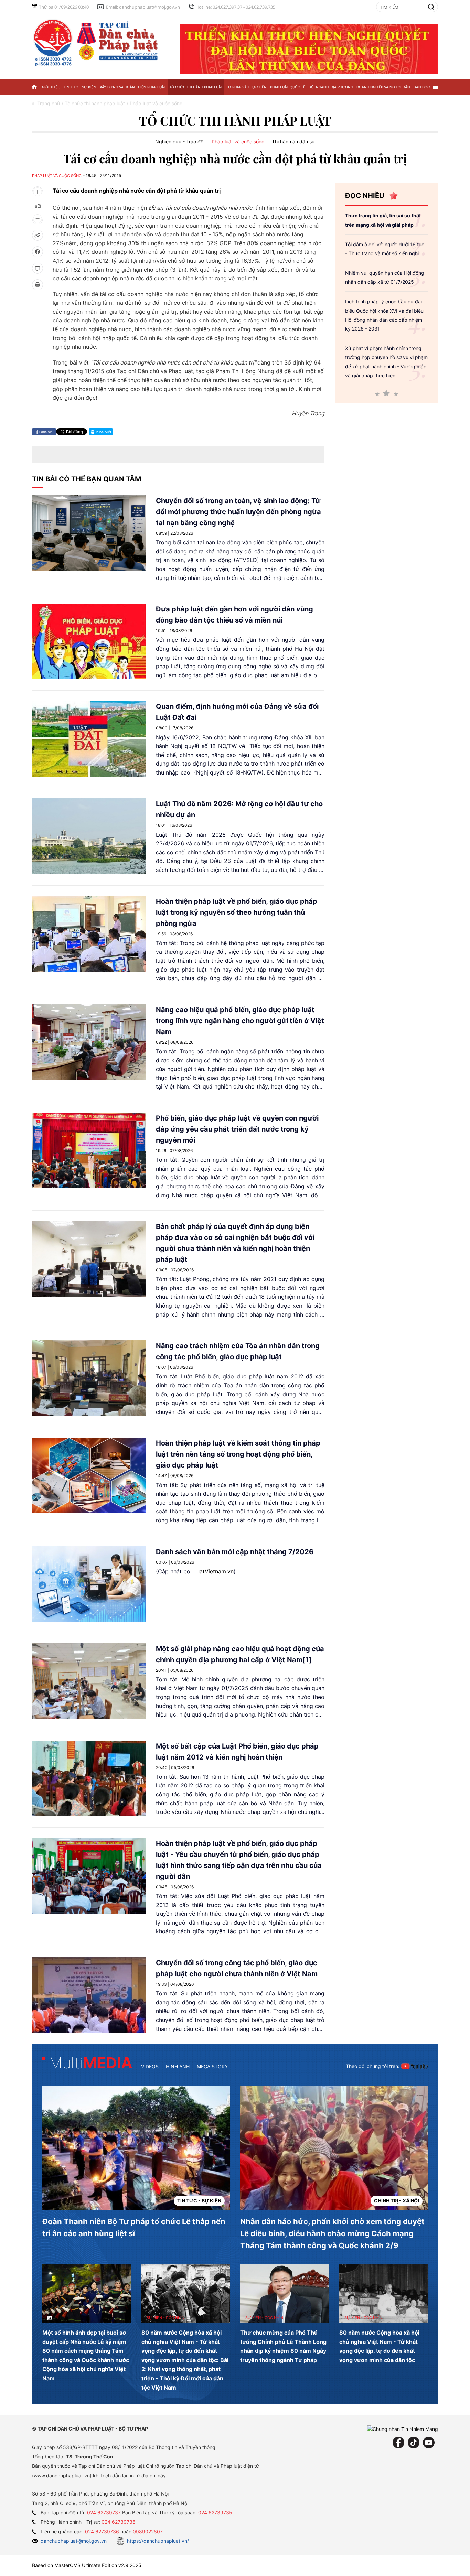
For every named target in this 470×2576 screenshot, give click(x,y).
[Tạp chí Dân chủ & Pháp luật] (97, 42)
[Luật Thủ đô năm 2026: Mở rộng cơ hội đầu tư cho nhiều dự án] (89, 836)
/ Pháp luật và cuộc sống (155, 103)
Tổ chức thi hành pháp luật (196, 87)
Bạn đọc (422, 87)
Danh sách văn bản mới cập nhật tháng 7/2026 (235, 1552)
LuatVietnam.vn (213, 1571)
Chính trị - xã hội (397, 2201)
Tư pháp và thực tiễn (246, 87)
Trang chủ (49, 103)
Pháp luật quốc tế (288, 87)
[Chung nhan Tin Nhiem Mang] (403, 2429)
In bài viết (103, 432)
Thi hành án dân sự (293, 142)
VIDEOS (150, 2066)
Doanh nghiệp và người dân (383, 87)
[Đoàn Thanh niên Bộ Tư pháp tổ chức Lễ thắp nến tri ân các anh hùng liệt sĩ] (136, 2148)
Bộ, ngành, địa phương (331, 87)
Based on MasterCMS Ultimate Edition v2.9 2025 (87, 2565)
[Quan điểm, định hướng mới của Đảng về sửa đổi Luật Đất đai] (89, 739)
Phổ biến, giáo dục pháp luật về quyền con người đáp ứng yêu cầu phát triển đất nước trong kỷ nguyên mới (237, 1129)
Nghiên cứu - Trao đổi (180, 142)
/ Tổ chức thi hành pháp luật (93, 103)
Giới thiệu (51, 87)
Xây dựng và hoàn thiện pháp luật (133, 87)
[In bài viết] (38, 285)
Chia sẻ (45, 432)
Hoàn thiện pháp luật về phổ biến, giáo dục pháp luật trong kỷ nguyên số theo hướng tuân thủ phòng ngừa (237, 912)
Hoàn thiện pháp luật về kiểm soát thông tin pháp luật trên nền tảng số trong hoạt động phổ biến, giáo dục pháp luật (238, 1454)
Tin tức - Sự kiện (80, 87)
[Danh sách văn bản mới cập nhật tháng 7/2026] (89, 1584)
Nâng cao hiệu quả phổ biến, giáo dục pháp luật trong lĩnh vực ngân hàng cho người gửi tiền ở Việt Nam (240, 1021)
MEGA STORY (212, 2066)
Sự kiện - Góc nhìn (165, 2318)
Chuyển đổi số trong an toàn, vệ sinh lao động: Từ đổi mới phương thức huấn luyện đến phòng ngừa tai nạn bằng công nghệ (238, 512)
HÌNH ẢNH (178, 2066)
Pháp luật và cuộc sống (238, 142)
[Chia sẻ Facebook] (38, 252)
